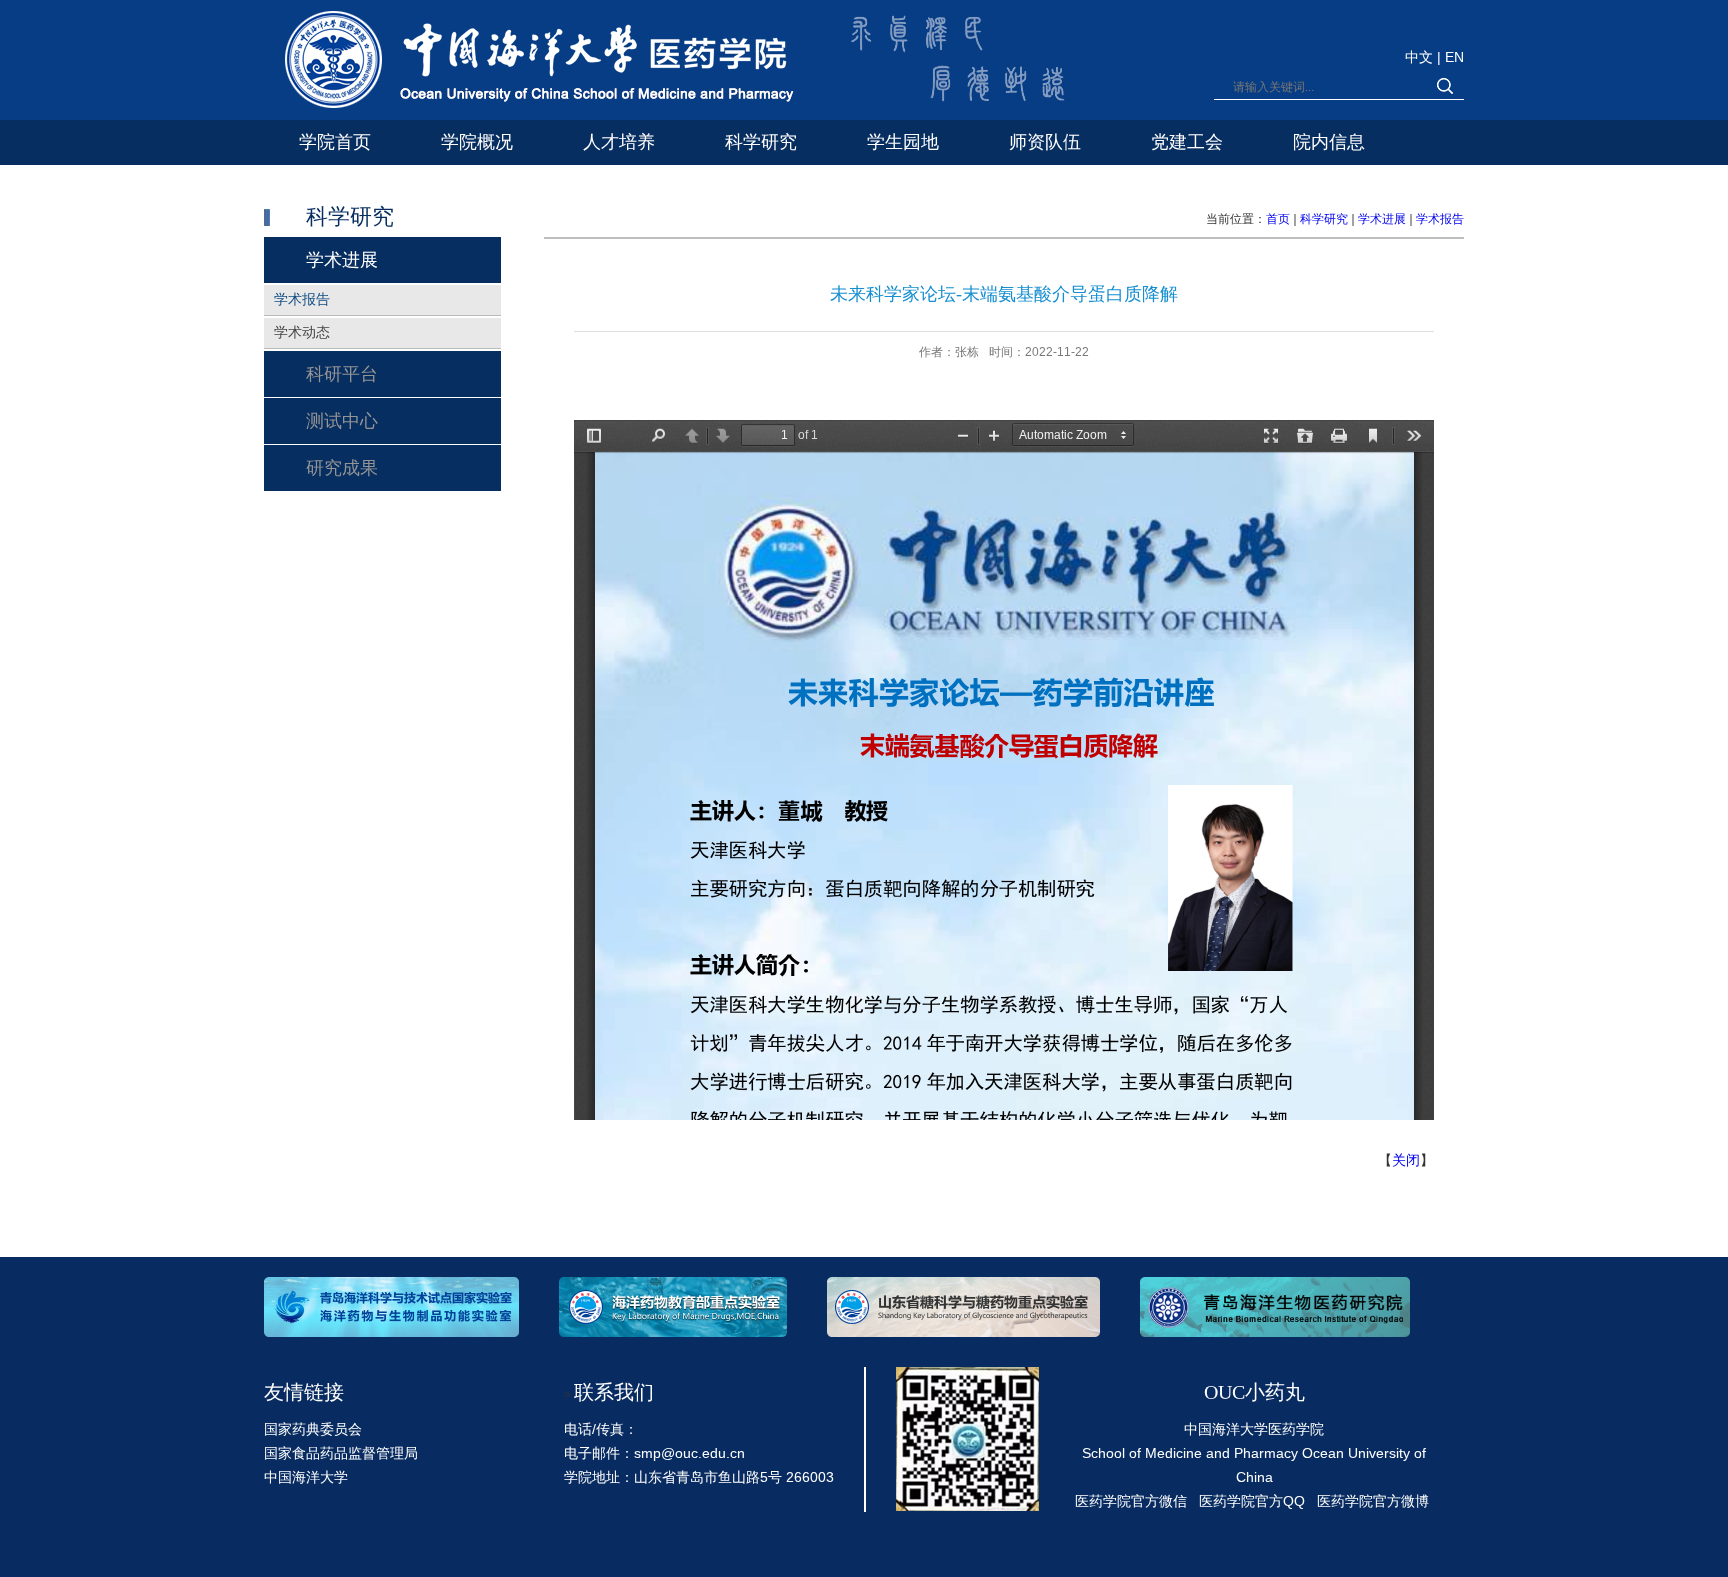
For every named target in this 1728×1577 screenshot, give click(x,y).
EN (1454, 57)
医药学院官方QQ (1252, 1501)
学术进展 (1382, 219)
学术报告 (1440, 219)
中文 (1421, 57)
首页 (1278, 219)
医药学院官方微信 (1131, 1501)
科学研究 (1324, 219)
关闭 (1406, 1160)
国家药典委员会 (313, 1429)
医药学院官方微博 (1373, 1501)
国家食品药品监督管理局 (341, 1453)
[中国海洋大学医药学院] (530, 63)
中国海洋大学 (306, 1477)
